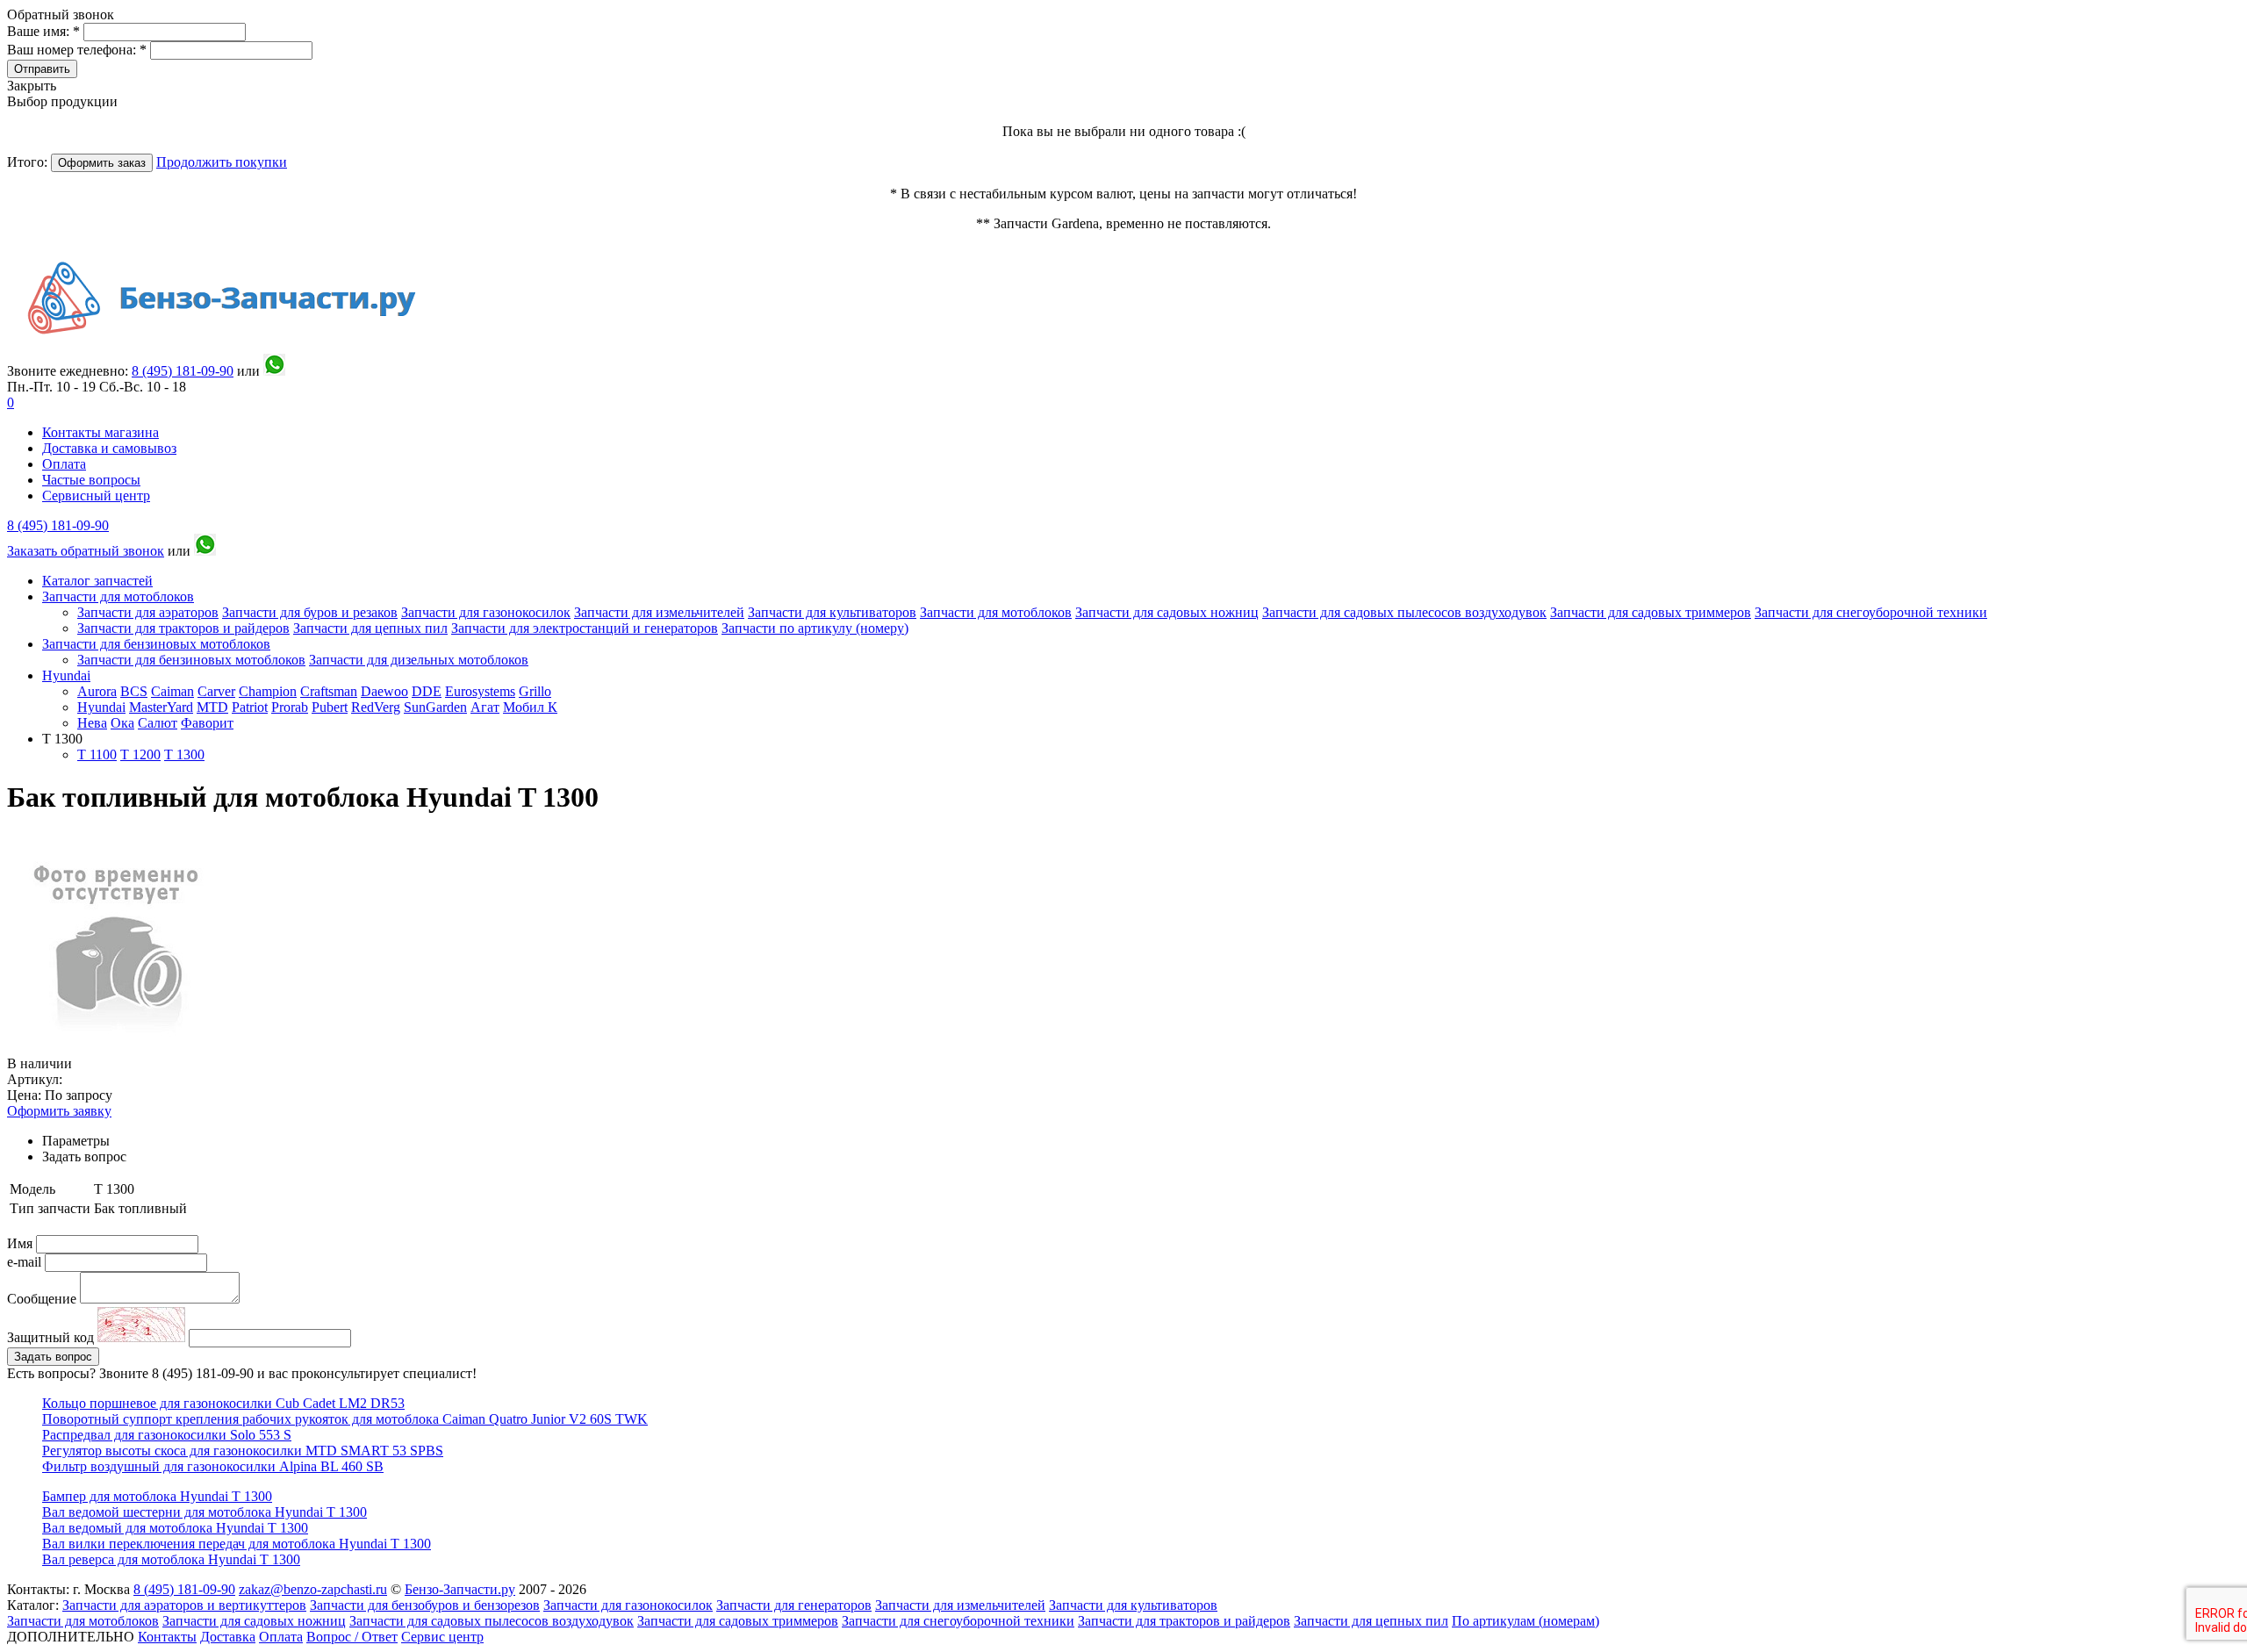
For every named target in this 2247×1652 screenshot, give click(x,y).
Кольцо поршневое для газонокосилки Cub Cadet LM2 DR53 (223, 1403)
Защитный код (52, 1337)
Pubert (330, 707)
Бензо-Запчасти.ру (460, 1589)
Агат (485, 707)
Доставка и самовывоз (109, 448)
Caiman (172, 691)
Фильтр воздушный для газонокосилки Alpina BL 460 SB (213, 1466)
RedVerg (376, 707)
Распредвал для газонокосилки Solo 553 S (167, 1435)
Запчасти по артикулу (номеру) (815, 628)
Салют (158, 723)
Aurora (97, 691)
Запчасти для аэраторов (148, 612)
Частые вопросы (91, 480)
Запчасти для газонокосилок (486, 612)
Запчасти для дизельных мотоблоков (419, 660)
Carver (216, 691)
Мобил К (530, 707)
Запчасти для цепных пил (370, 628)
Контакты (167, 1637)
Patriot (250, 707)
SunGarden (435, 707)
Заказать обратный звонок (86, 551)
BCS (134, 691)
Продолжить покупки (222, 162)
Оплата (64, 464)
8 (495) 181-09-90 (58, 525)
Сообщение (42, 1299)
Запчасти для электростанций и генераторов (585, 628)
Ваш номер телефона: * (79, 50)
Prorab (290, 707)
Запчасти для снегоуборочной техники (1871, 612)
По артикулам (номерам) (1526, 1621)
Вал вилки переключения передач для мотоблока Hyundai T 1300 (237, 1544)
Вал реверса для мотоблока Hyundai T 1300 (171, 1559)
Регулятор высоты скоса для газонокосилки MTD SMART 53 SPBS (243, 1451)
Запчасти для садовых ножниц (1167, 612)
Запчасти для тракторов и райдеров (183, 628)
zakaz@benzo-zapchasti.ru (313, 1589)
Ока (122, 723)
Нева (92, 723)
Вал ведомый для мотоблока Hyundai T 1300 (175, 1528)
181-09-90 (183, 371)
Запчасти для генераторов (794, 1605)
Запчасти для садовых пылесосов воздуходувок (1404, 612)
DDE (427, 691)
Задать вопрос (53, 1357)
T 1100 (97, 754)
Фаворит (207, 723)
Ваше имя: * (45, 31)
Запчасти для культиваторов (832, 612)
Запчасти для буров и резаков (310, 612)
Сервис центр (442, 1637)
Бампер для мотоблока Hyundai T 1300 (157, 1496)
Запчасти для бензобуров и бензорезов (425, 1605)
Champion (268, 691)
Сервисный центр (96, 496)
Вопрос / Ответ (352, 1637)
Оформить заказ (102, 163)
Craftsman (329, 691)
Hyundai (66, 675)
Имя (22, 1243)
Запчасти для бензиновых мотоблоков (156, 644)
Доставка (228, 1637)
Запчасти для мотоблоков (118, 596)
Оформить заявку (59, 1111)
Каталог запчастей (97, 581)
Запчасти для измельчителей (659, 612)
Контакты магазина (101, 432)
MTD (212, 707)
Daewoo (384, 691)
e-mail (26, 1262)
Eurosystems (480, 691)
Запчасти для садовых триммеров (1651, 612)
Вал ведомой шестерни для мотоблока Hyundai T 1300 (205, 1512)
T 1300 (184, 754)
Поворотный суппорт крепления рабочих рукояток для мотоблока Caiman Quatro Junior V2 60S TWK (345, 1419)
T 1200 (140, 754)
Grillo (535, 691)
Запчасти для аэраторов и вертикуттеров (184, 1605)
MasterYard (161, 707)
